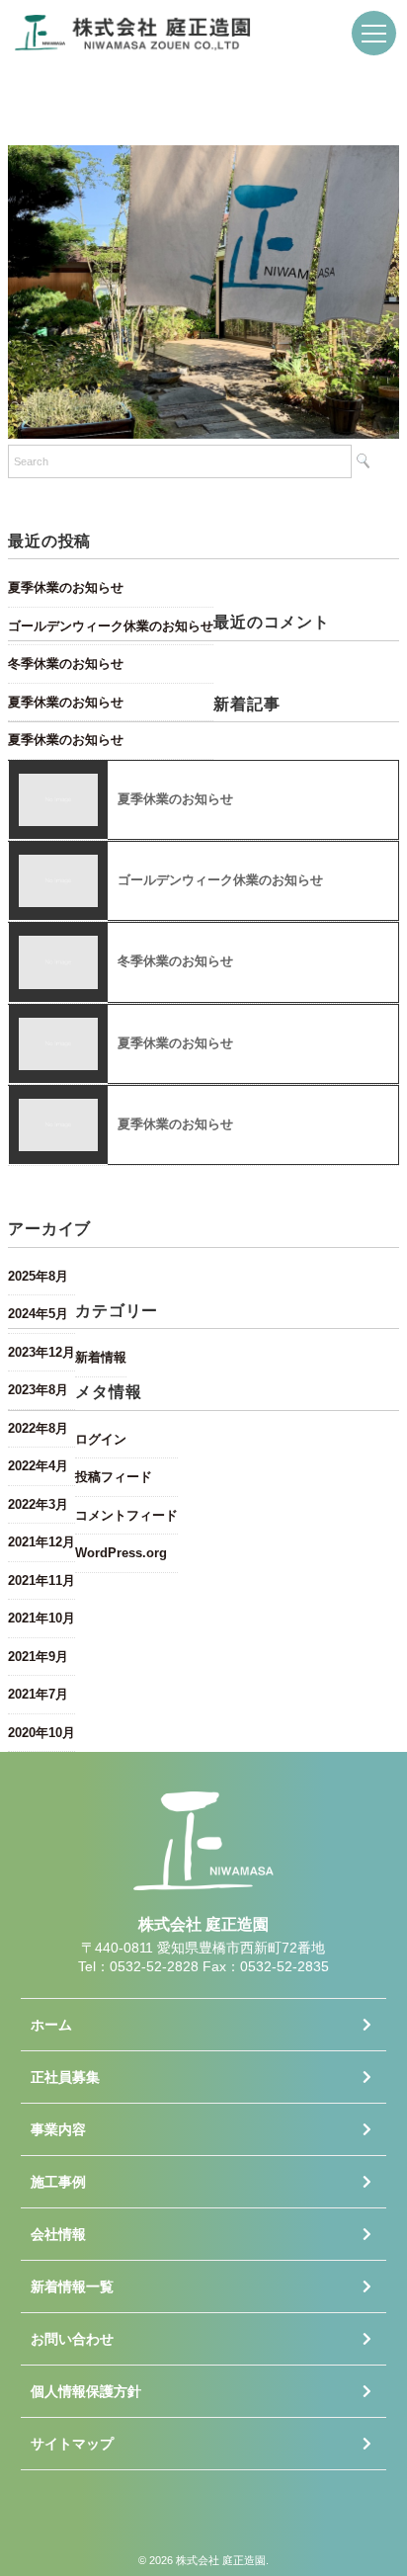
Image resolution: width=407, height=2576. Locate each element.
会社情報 (58, 2234)
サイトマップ (72, 2444)
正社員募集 (65, 2077)
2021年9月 (38, 1657)
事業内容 (58, 2129)
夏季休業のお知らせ (66, 587)
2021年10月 (41, 1618)
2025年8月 (38, 1276)
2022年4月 (38, 1466)
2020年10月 (41, 1733)
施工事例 (58, 2182)
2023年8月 (38, 1390)
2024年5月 (38, 1314)
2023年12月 (41, 1352)
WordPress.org (121, 1553)
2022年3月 (38, 1504)
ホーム (51, 2025)
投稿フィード (114, 1477)
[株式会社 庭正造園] (133, 29)
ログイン (101, 1439)
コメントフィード (126, 1515)
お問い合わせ (72, 2339)
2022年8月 (38, 1428)
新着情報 (101, 1357)
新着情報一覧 (72, 2286)
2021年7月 (38, 1694)
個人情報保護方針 (86, 2391)
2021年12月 (41, 1542)
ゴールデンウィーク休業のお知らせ (111, 626)
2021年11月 (41, 1580)
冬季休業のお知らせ (66, 664)
